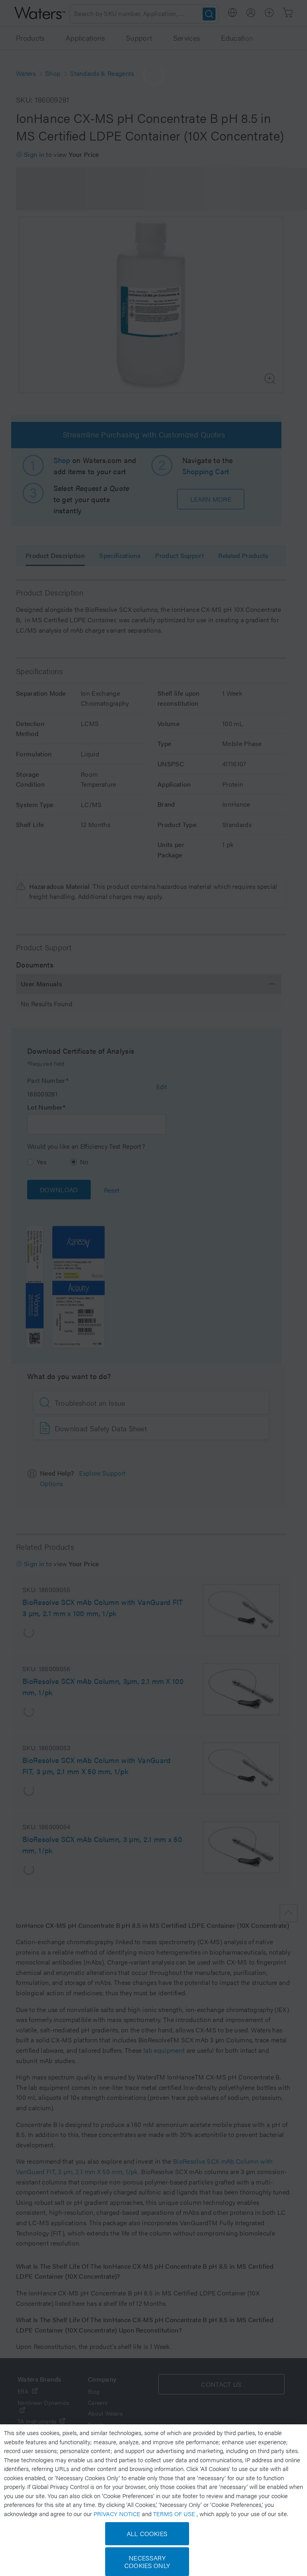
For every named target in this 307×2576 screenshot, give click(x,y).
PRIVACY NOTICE (118, 2514)
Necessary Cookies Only (147, 2562)
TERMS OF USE (175, 2514)
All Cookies (147, 2533)
